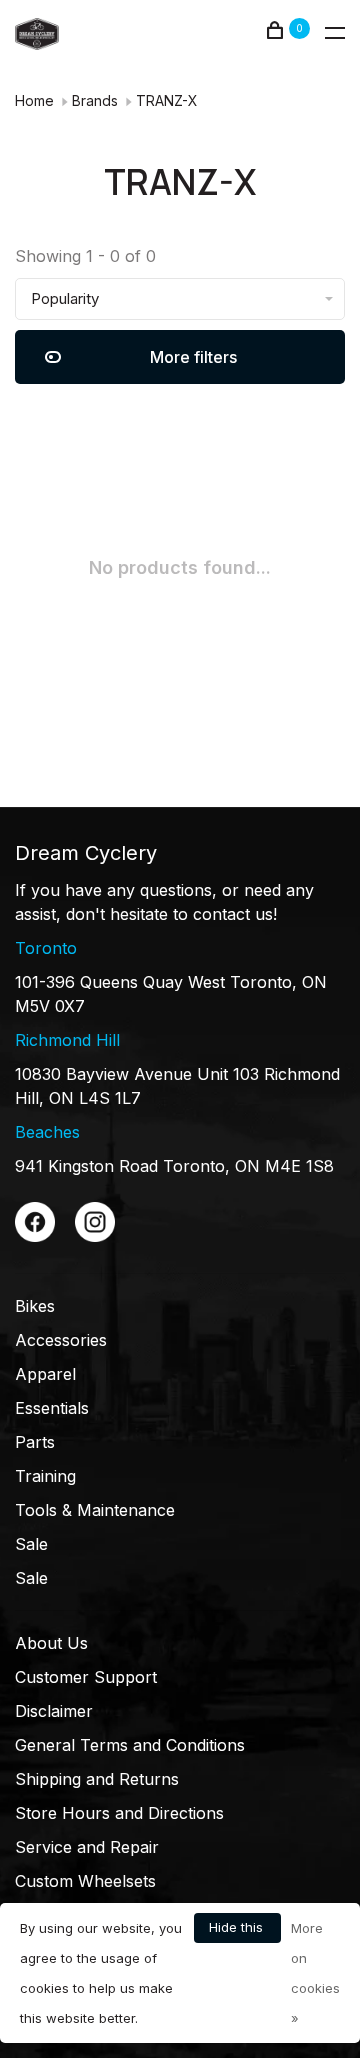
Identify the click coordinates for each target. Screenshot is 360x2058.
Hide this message (237, 1931)
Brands (95, 100)
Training (45, 1476)
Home (34, 100)
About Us (51, 1643)
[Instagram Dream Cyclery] (95, 1236)
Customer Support (86, 1677)
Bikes (35, 1306)
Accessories (61, 1340)
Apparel (45, 1374)
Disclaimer (54, 1711)
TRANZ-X (167, 100)
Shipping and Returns (97, 1779)
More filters (193, 357)
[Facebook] (35, 1236)
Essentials (52, 1408)
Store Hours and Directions (119, 1813)
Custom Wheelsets (85, 1881)
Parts (35, 1442)
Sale (31, 1544)
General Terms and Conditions (130, 1745)
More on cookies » (315, 1973)
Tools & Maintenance (95, 1510)
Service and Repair (87, 1847)
